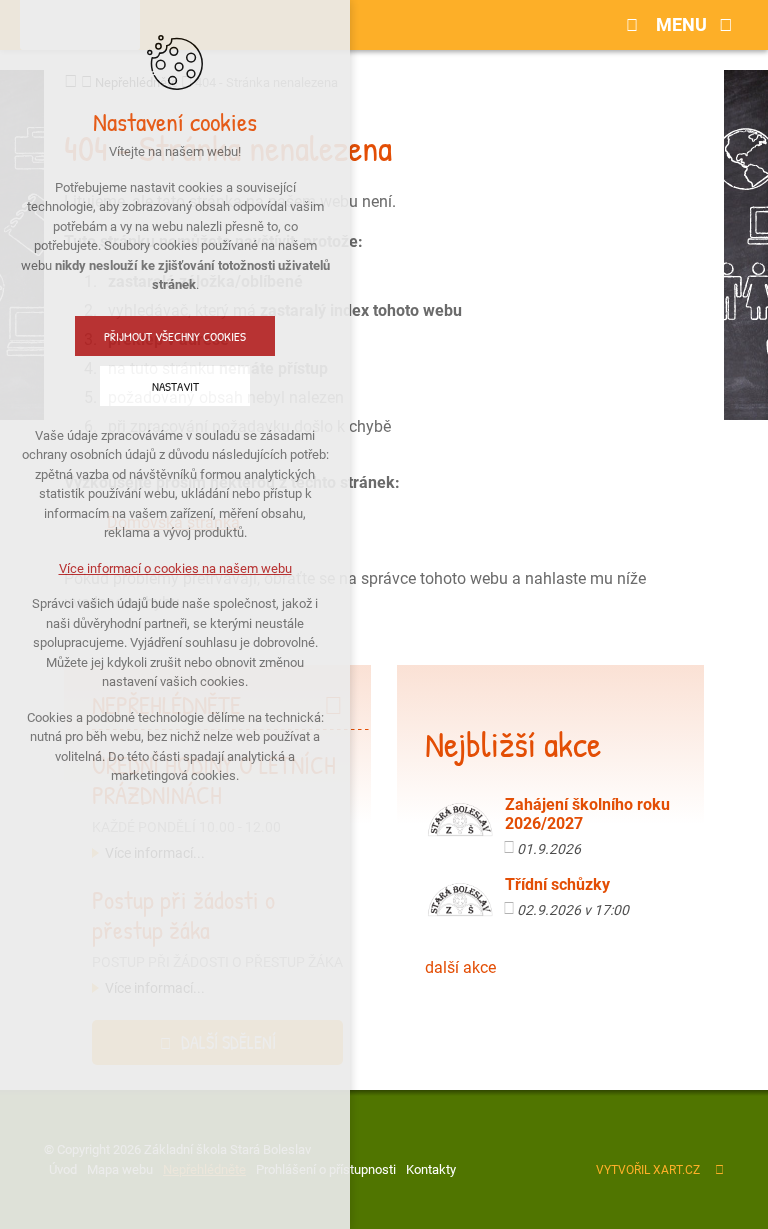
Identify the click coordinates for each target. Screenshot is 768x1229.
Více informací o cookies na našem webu (175, 568)
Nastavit (175, 386)
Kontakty (431, 1169)
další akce (460, 967)
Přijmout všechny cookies (175, 336)
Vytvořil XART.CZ (648, 1170)
